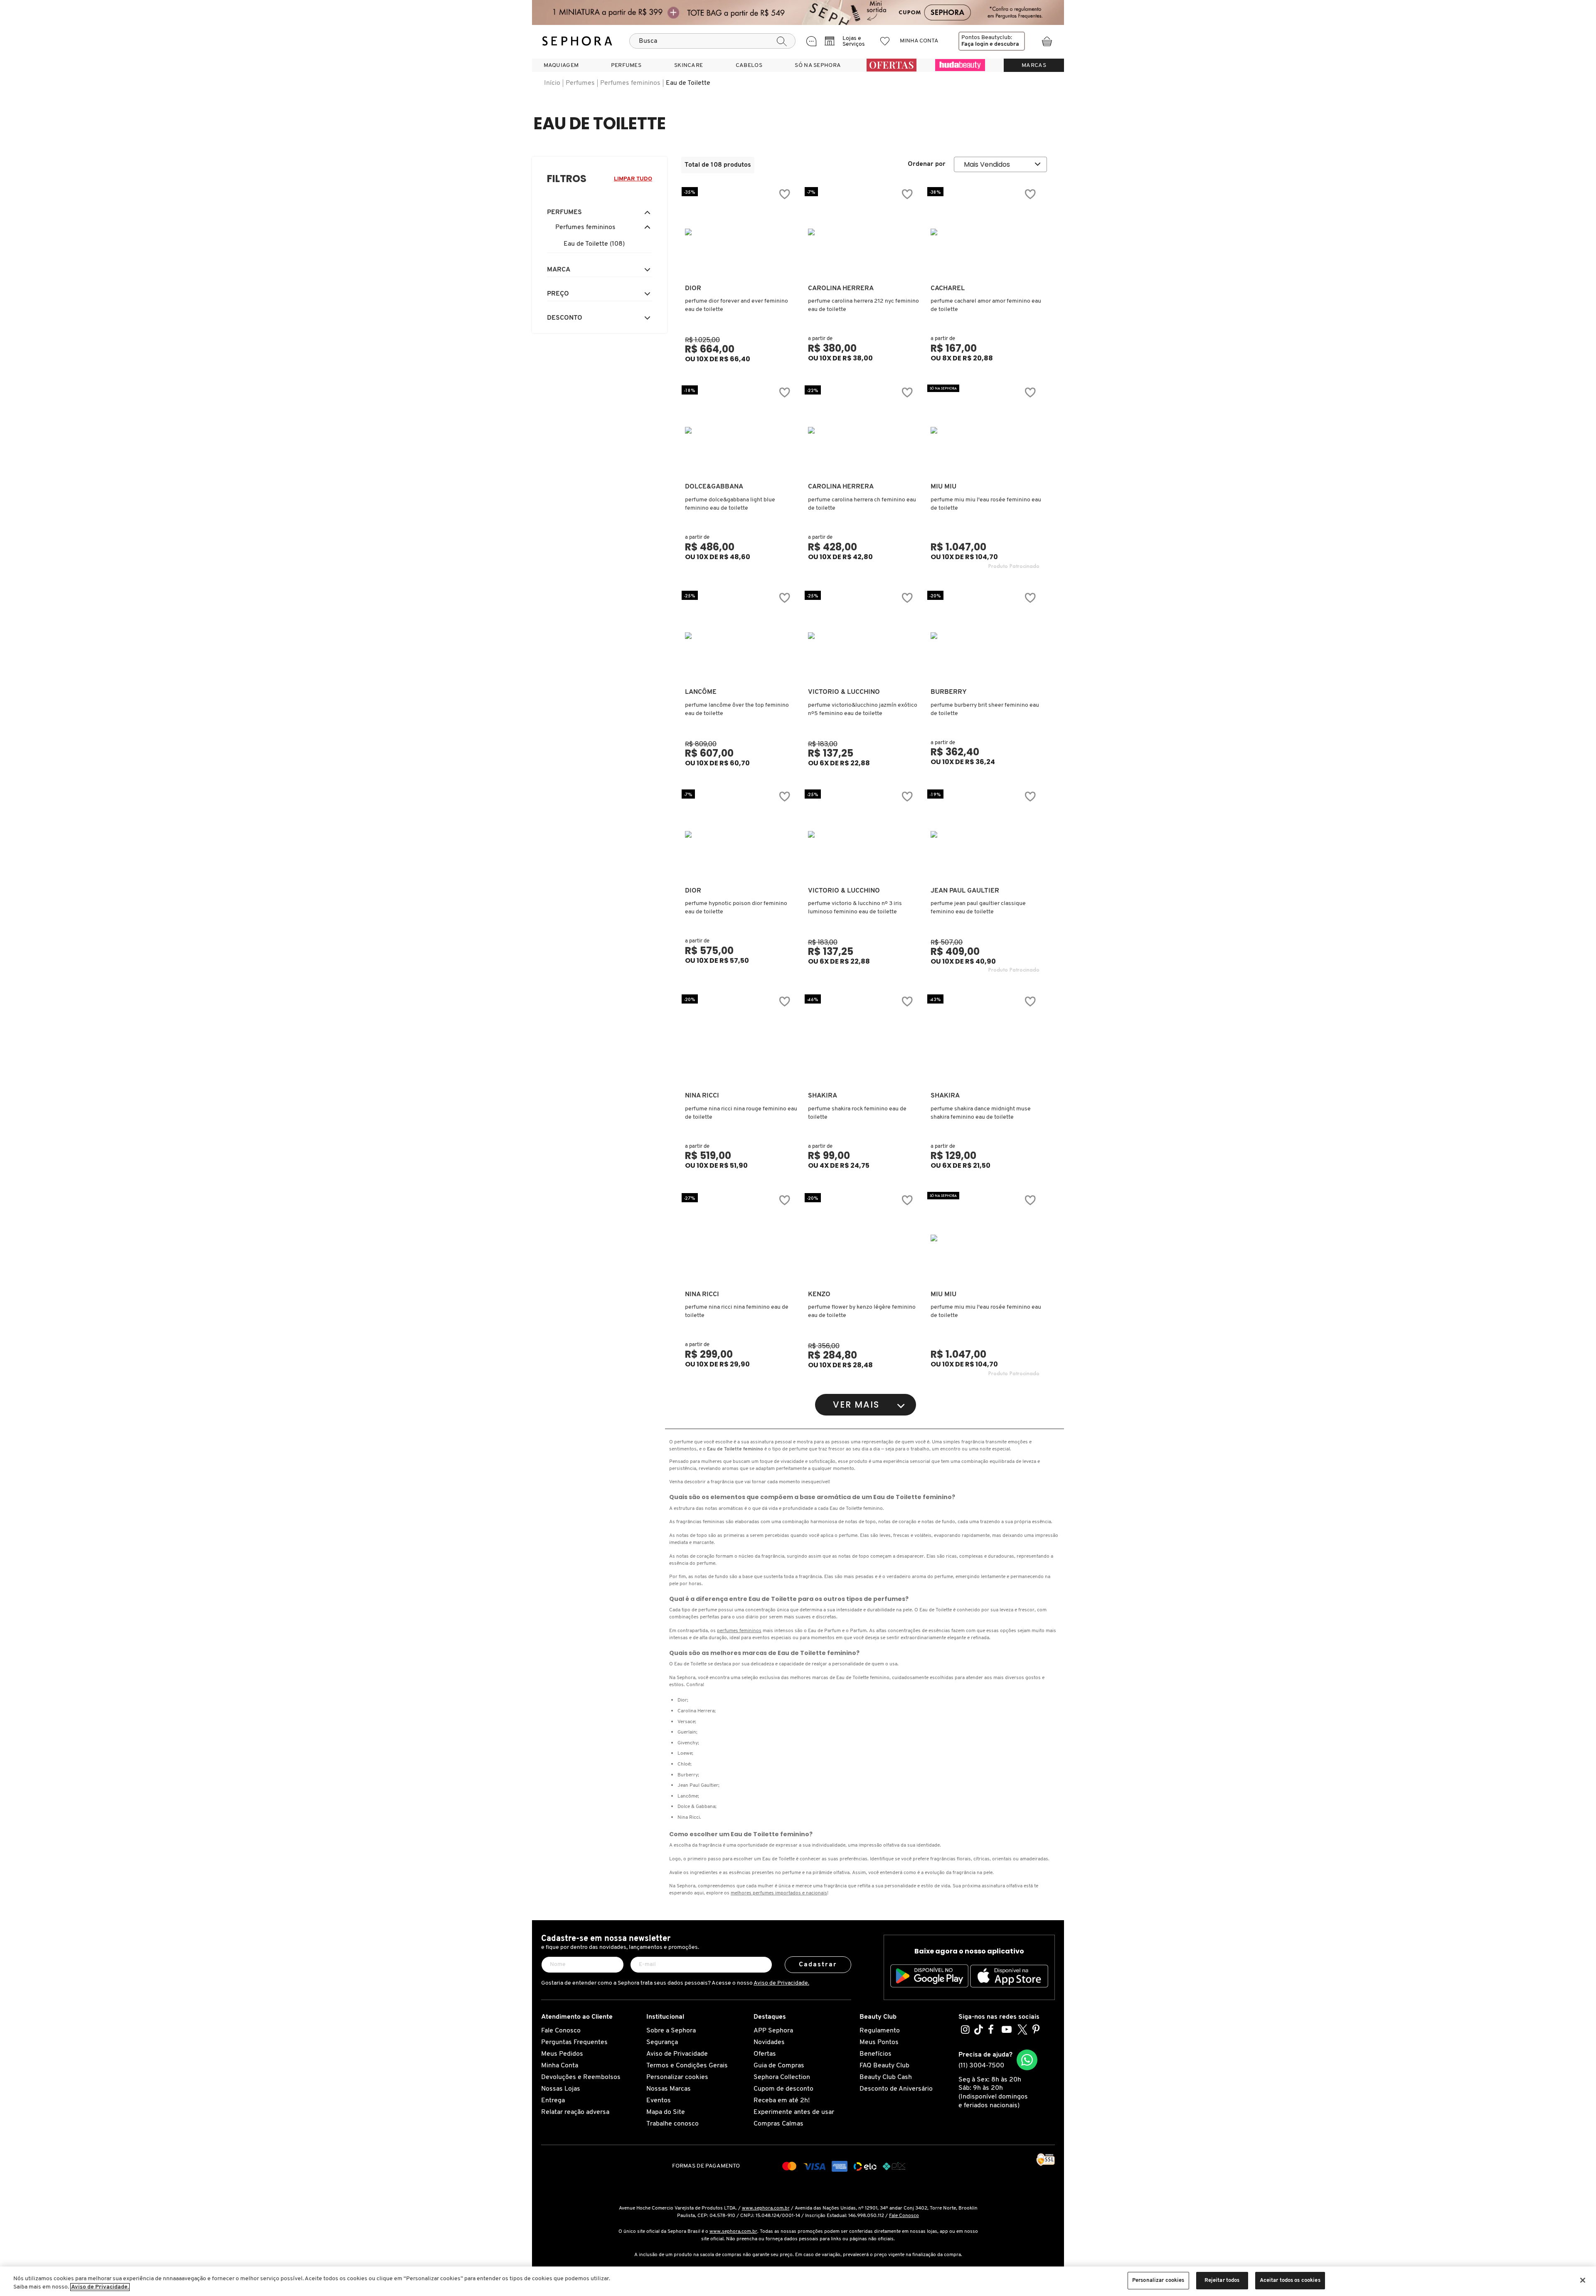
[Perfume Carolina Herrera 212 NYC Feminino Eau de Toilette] (862, 232)
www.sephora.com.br (766, 2208)
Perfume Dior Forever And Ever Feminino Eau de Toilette (736, 305)
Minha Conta (560, 2066)
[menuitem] (561, 65)
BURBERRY (949, 692)
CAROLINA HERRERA (841, 289)
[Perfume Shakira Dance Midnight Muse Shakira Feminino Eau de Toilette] (985, 1039)
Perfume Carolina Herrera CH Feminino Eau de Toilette (862, 504)
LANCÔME (701, 692)
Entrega (553, 2101)
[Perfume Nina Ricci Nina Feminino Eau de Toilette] (739, 1238)
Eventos (659, 2101)
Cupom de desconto (783, 2089)
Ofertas (765, 2054)
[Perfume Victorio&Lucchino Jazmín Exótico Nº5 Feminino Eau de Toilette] (862, 636)
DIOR (693, 289)
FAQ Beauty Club (884, 2066)
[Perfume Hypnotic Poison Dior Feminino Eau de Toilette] (739, 834)
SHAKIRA (823, 1096)
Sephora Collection (782, 2077)
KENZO (819, 1295)
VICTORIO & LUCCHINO (844, 692)
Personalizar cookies (677, 2077)
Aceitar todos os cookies (1290, 2280)
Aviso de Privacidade (677, 2054)
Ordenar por (927, 164)
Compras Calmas (778, 2124)
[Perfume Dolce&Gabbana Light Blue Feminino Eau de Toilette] (739, 430)
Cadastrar (818, 1965)
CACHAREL (948, 289)
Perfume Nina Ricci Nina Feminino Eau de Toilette (737, 1311)
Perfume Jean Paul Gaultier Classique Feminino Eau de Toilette (978, 908)
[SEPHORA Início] (577, 41)
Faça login (975, 44)
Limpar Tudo (633, 179)
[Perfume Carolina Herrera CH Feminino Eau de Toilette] (862, 430)
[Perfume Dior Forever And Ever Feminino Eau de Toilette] (739, 232)
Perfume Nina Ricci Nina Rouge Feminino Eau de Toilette (741, 1113)
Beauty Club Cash (886, 2077)
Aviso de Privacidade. (781, 1983)
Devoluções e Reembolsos (581, 2077)
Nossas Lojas (561, 2089)
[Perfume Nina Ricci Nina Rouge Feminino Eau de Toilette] (739, 1039)
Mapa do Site (666, 2112)
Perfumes (580, 83)
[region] (798, 2281)
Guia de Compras (779, 2066)
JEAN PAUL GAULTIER (965, 891)
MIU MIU (943, 487)
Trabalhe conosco (672, 2124)
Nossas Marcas (669, 2089)
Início (552, 83)
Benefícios (876, 2054)
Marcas (1034, 65)
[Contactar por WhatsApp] (1027, 2060)
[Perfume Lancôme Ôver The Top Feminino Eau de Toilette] (739, 636)
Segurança (662, 2042)
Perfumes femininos (630, 83)
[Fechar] (1583, 2280)
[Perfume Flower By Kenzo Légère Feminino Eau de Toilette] (862, 1238)
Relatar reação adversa (575, 2112)
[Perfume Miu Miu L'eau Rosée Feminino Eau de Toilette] (985, 430)
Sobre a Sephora (671, 2031)
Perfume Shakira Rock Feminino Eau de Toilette (857, 1113)
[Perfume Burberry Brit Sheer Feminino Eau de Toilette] (985, 636)
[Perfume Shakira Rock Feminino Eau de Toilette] (862, 1039)
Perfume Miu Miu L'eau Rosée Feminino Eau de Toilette (986, 504)
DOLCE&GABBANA (714, 487)
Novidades (769, 2042)
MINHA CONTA (919, 41)
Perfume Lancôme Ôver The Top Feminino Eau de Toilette (737, 709)
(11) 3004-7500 (981, 2066)
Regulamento (880, 2031)
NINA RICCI (702, 1096)
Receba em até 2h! (782, 2101)
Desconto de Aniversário (896, 2089)
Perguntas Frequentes (574, 2042)
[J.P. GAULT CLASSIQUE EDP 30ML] (985, 834)
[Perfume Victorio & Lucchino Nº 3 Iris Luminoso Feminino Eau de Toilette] (862, 834)
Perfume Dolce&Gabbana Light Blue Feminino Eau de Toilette (730, 504)
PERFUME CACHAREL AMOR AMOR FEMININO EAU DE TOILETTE (986, 305)
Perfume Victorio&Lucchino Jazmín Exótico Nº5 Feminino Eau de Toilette (863, 709)
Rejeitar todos (1222, 2280)
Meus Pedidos (562, 2054)
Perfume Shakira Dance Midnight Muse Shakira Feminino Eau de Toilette (981, 1113)
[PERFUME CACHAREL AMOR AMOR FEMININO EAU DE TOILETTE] (985, 232)
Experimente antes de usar (794, 2112)
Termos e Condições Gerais (687, 2066)
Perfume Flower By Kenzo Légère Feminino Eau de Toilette (862, 1311)
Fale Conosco (561, 2031)
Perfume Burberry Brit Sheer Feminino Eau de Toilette (985, 709)
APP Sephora (773, 2031)
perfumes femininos (739, 1631)
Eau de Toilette (688, 83)
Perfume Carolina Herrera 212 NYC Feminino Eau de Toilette (863, 305)
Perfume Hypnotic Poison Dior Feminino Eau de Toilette (736, 908)
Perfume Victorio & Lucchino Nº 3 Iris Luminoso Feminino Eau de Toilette (855, 908)
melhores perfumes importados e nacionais (779, 1893)
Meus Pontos (879, 2042)
